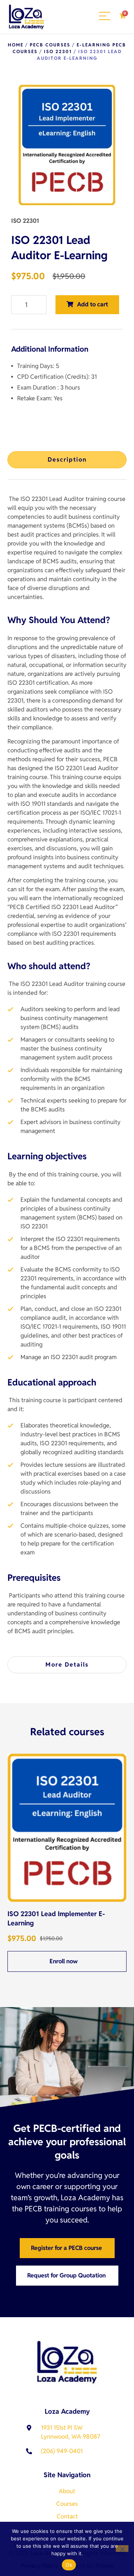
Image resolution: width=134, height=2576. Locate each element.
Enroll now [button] (64, 1961)
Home (16, 45)
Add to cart (92, 304)
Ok (69, 2565)
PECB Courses (50, 45)
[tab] (67, 460)
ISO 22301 (58, 51)
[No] (122, 2549)
